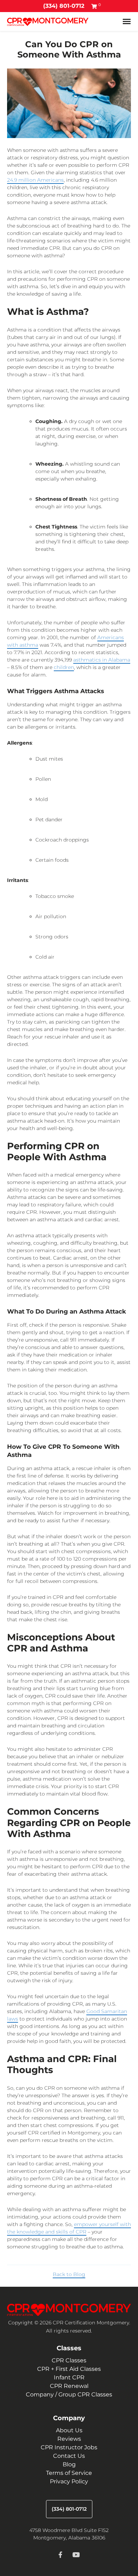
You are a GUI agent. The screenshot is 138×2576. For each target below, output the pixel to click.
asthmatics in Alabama (102, 660)
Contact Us (69, 2456)
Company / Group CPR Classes (69, 2394)
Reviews (69, 2439)
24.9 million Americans (35, 180)
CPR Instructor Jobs (69, 2447)
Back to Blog (69, 2274)
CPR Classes (69, 2360)
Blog (69, 2464)
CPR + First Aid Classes (69, 2369)
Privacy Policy (69, 2481)
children (64, 667)
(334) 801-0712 (64, 6)
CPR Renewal (69, 2386)
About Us (69, 2430)
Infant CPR (69, 2377)
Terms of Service (69, 2473)
